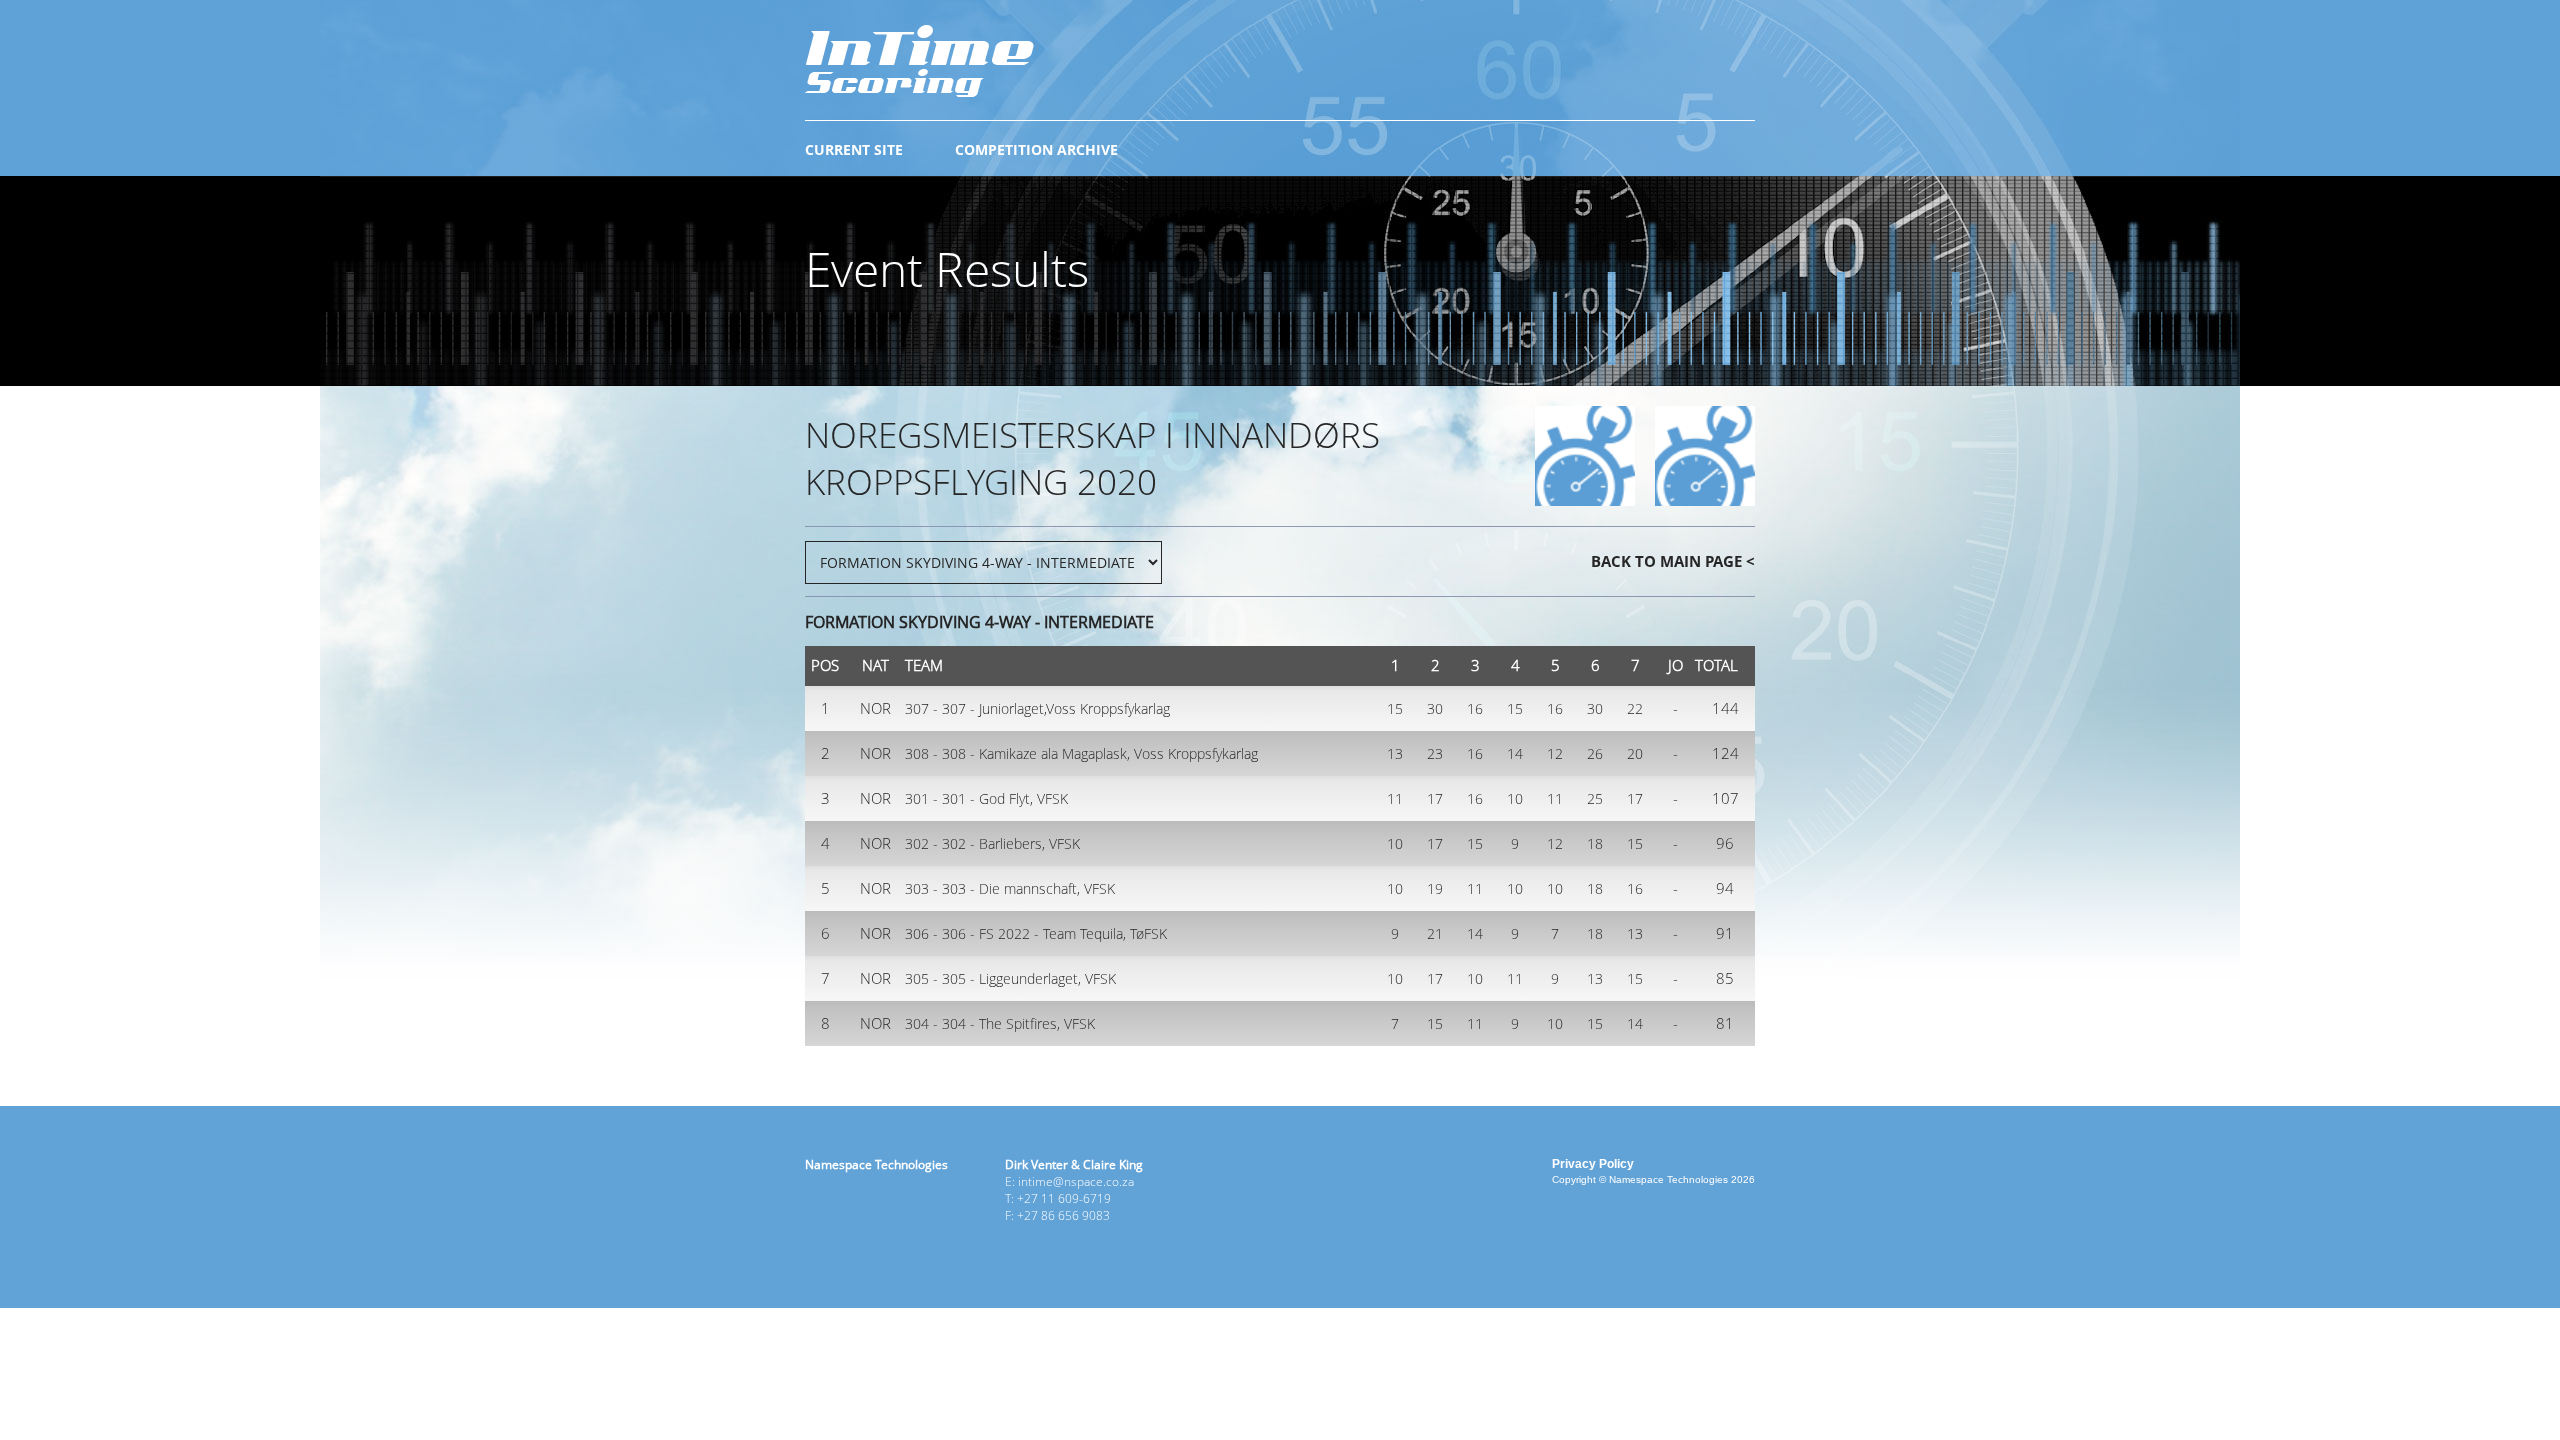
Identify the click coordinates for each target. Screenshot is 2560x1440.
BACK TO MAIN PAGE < (1673, 561)
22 (1635, 708)
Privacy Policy (1593, 1164)
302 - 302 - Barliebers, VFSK (992, 843)
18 (1595, 843)
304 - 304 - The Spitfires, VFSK (1000, 1023)
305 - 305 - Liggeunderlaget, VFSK (1010, 978)
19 (1435, 888)
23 (1435, 753)
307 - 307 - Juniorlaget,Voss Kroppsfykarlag (1037, 708)
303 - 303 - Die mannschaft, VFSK (1010, 888)
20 (1635, 753)
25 (1595, 798)
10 (1515, 798)
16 (1475, 708)
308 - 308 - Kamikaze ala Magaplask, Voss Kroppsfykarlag (1081, 753)
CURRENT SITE (854, 149)
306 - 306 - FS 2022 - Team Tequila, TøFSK (1036, 933)
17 (1435, 798)
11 (1395, 798)
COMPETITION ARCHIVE (1036, 149)
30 (1435, 708)
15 (1395, 708)
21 (1435, 933)
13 (1395, 753)
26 (1595, 753)
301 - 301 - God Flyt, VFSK (986, 798)
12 (1555, 753)
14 (1515, 753)
